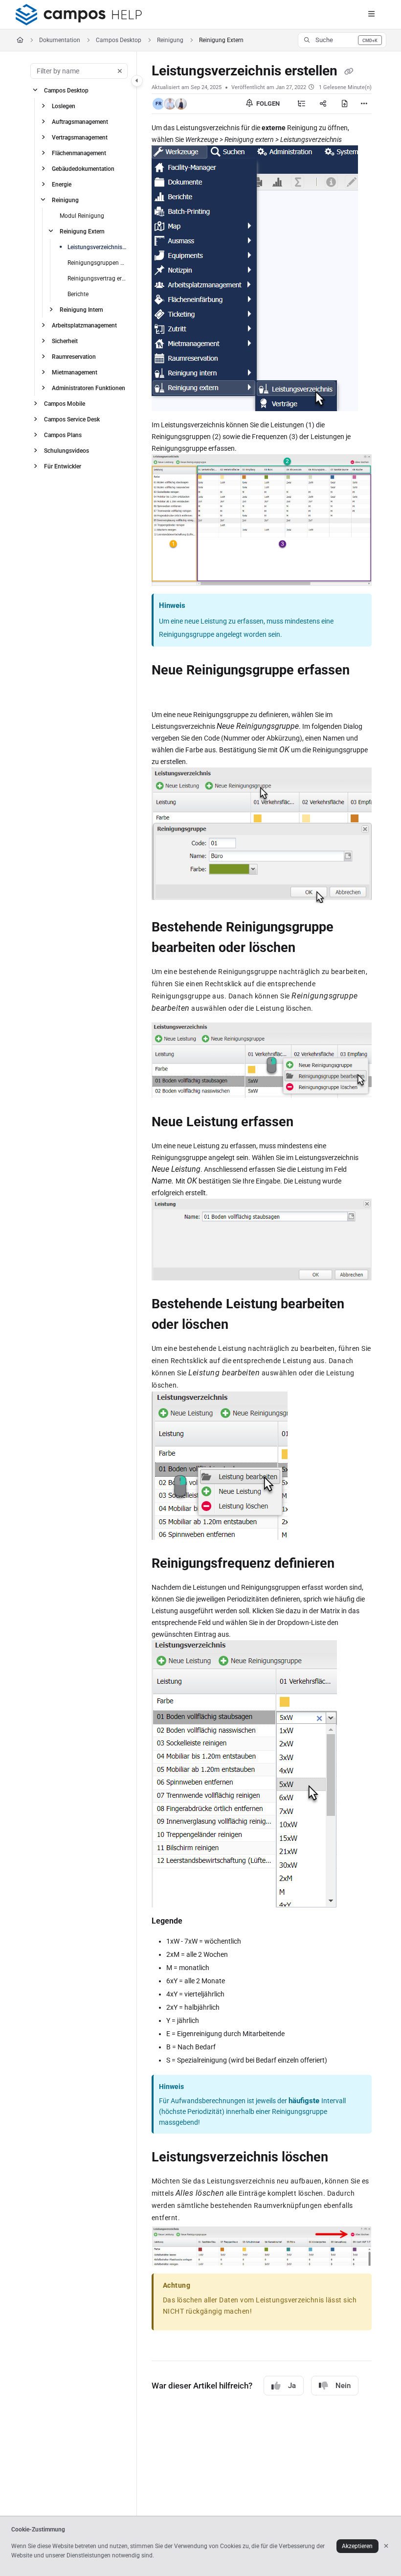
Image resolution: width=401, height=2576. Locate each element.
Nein (343, 2386)
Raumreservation (74, 357)
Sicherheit (65, 341)
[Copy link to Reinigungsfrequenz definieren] (350, 1564)
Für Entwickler (63, 466)
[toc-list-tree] (302, 104)
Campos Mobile (65, 404)
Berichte (78, 294)
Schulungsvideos (67, 451)
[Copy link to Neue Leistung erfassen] (309, 1122)
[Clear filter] (120, 71)
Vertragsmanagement (80, 138)
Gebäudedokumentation (83, 169)
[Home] (79, 15)
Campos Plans (63, 435)
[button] (342, 40)
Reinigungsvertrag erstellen (97, 278)
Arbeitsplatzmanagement (84, 325)
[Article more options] (364, 104)
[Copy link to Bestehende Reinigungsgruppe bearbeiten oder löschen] (311, 948)
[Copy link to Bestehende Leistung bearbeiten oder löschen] (244, 1325)
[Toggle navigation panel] (137, 81)
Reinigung (170, 40)
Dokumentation (60, 40)
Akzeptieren (357, 2546)
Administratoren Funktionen (89, 388)
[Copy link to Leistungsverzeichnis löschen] (343, 2158)
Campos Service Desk (72, 419)
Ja (292, 2386)
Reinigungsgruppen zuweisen (97, 263)
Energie (62, 185)
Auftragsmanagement (80, 122)
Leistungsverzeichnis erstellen (97, 247)
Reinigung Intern (81, 310)
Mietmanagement (75, 372)
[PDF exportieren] (345, 104)
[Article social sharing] (323, 104)
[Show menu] (371, 15)
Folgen (267, 104)
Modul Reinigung (82, 216)
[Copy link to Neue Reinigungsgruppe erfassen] (167, 692)
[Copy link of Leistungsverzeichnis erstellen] (349, 71)
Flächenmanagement (79, 153)
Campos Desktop (119, 40)
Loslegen (64, 106)
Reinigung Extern (82, 232)
